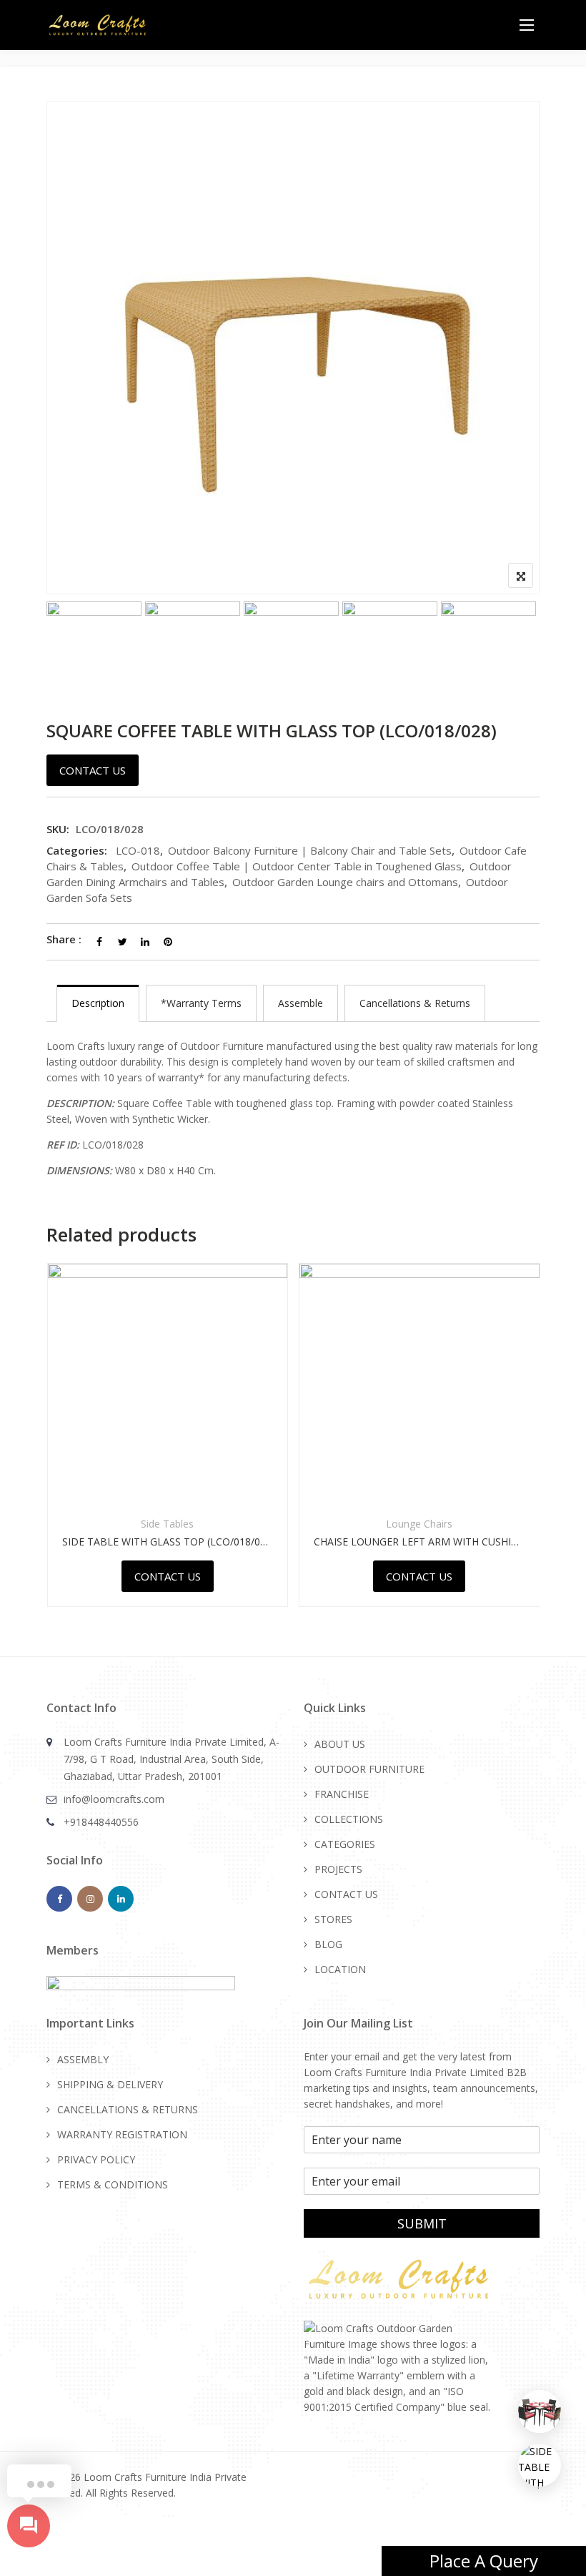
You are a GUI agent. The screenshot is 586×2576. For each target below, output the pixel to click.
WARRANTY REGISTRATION (122, 2134)
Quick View (149, 1469)
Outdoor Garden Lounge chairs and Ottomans (345, 882)
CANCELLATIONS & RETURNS (128, 2109)
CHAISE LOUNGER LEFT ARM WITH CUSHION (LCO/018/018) (402, 1542)
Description (98, 1003)
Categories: (77, 850)
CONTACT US (346, 1894)
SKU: (58, 829)
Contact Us (93, 770)
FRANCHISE (342, 1794)
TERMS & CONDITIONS (113, 2184)
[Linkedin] (121, 1899)
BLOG (328, 1944)
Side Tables (149, 1524)
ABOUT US (340, 1744)
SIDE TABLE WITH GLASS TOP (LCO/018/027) (150, 1542)
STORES (333, 1919)
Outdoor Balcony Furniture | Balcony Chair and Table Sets (310, 850)
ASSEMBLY (83, 2059)
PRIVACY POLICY (96, 2159)
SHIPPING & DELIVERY (110, 2084)
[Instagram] (90, 1899)
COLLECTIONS (349, 1819)
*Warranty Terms (201, 1003)
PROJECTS (338, 1869)
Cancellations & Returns (415, 1003)
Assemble (301, 1003)
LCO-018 (138, 850)
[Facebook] (59, 1899)
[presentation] (56, 1455)
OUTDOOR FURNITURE (369, 1769)
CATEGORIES (345, 1844)
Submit (422, 2223)
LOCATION (340, 1969)
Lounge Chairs (401, 1524)
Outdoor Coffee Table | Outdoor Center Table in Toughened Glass (297, 866)
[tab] (98, 1003)
